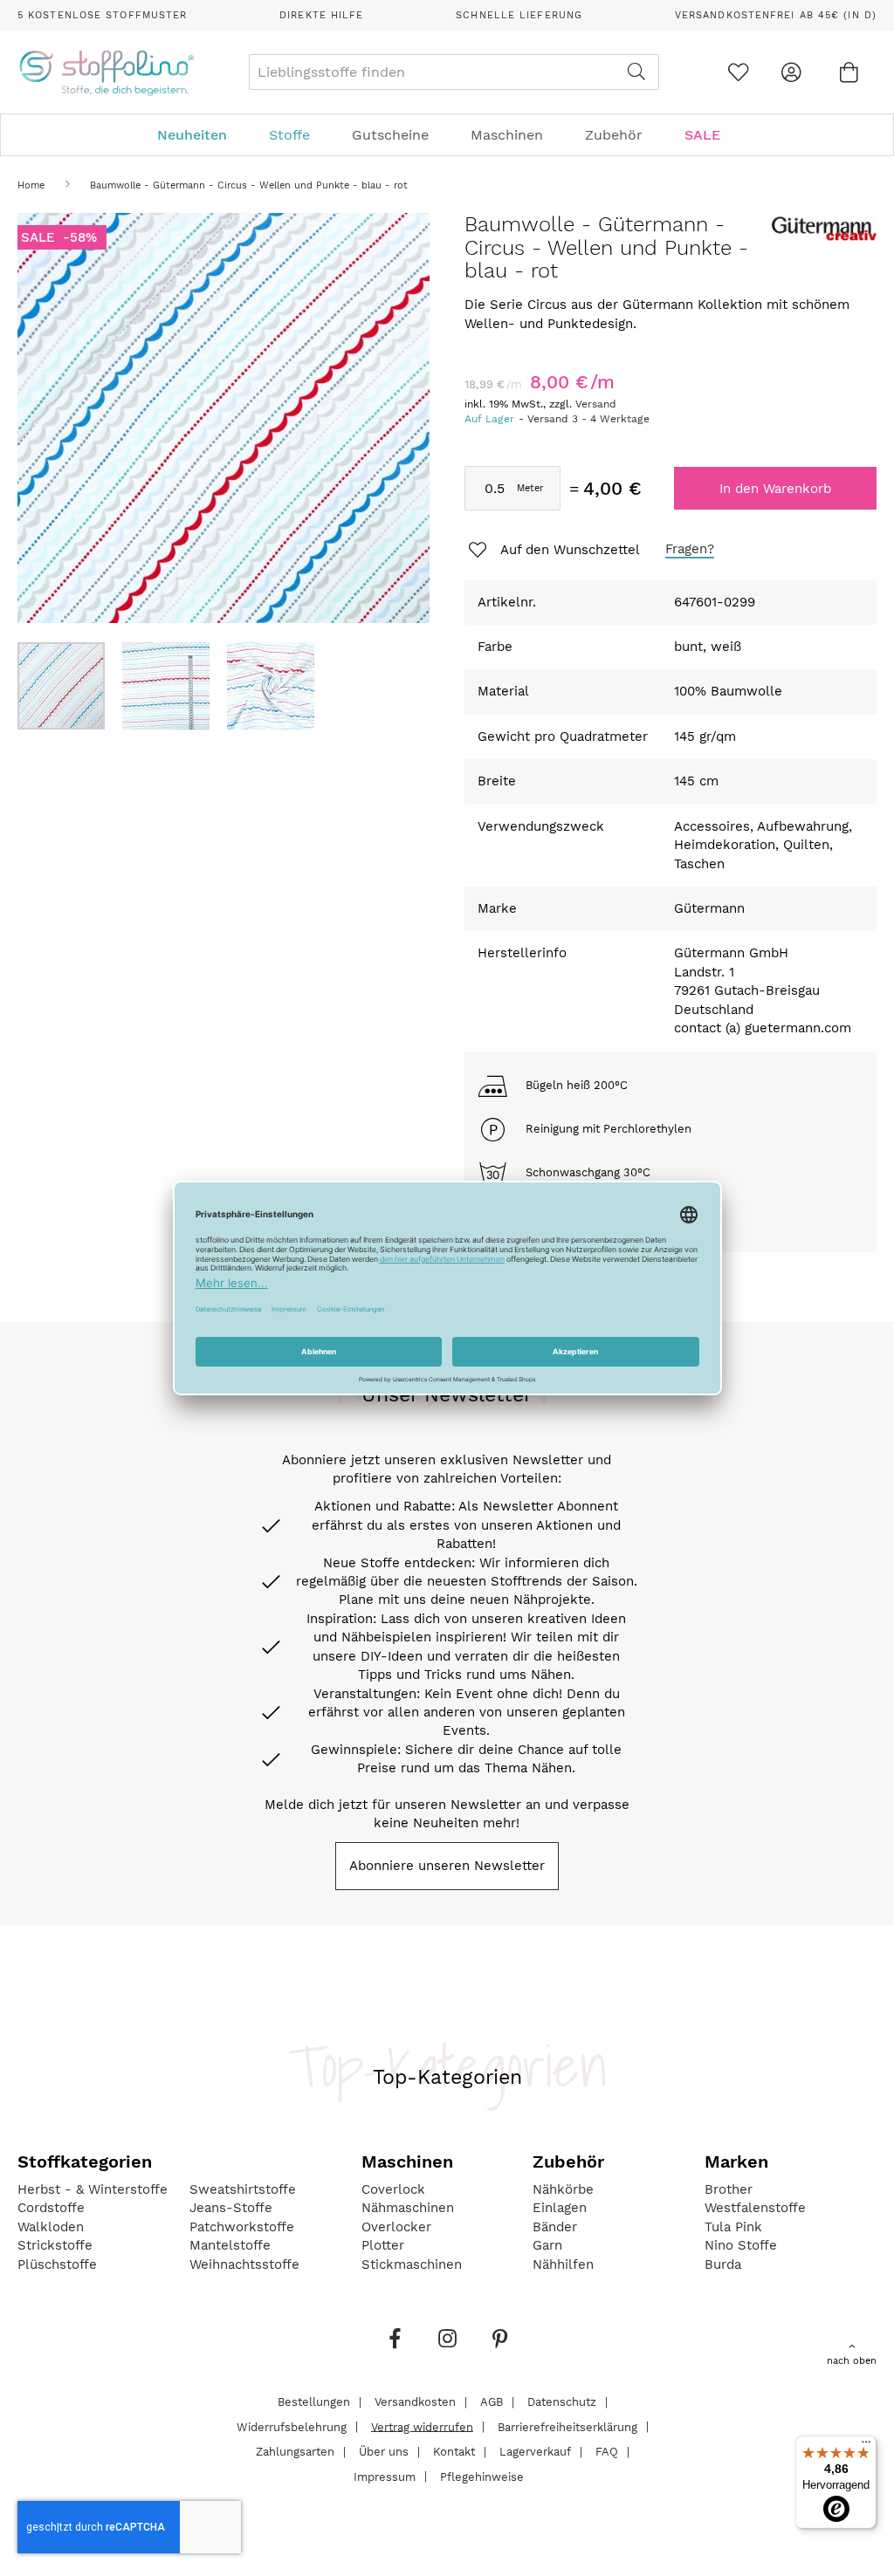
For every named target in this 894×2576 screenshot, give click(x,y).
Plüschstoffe (57, 2264)
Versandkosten (415, 2402)
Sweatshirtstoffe (243, 2189)
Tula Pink (733, 2227)
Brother (729, 2189)
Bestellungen (314, 2402)
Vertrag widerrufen (422, 2426)
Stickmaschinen (412, 2264)
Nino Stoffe (741, 2245)
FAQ (607, 2452)
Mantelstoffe (230, 2245)
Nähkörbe (563, 2189)
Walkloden (51, 2227)
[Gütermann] (824, 240)
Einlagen (560, 2208)
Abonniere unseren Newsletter (447, 1866)
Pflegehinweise (482, 2476)
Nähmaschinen (408, 2208)
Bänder (555, 2227)
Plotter (383, 2245)
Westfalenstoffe (755, 2208)
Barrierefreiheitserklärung (567, 2426)
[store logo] (106, 72)
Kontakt (454, 2452)
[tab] (447, 135)
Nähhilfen (563, 2264)
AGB (492, 2402)
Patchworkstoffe (242, 2227)
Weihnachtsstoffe (244, 2264)
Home (31, 185)
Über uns (384, 2452)
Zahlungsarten (295, 2452)
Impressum (385, 2476)
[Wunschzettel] (738, 72)
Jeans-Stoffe (231, 2208)
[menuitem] (201, 135)
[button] (175, 686)
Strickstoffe (55, 2245)
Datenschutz (562, 2402)
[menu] (447, 135)
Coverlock (393, 2189)
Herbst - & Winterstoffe (93, 2189)
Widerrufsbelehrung (292, 2426)
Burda (723, 2264)
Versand (596, 404)
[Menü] (866, 2446)
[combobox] (454, 72)
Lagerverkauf (535, 2452)
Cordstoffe (51, 2208)
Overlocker (396, 2227)
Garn (547, 2245)
